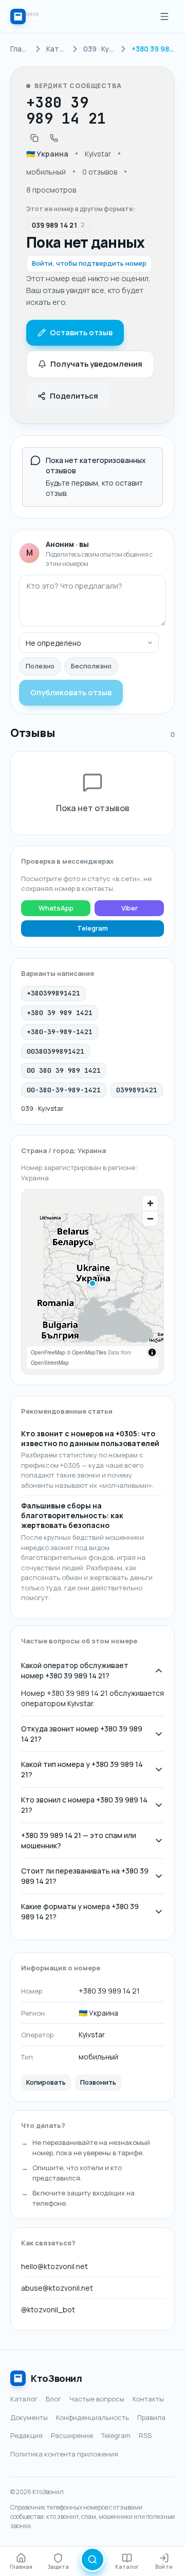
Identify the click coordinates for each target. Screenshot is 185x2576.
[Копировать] (34, 138)
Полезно (40, 666)
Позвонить (98, 2082)
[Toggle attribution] (152, 1352)
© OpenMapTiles (87, 1352)
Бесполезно (91, 666)
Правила (151, 2417)
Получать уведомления (96, 364)
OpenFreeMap (48, 1352)
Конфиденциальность (92, 2417)
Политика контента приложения (64, 2454)
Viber (129, 908)
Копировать (46, 2082)
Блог (53, 2399)
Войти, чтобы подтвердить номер (89, 263)
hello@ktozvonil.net (54, 2266)
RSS (145, 2435)
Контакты (148, 2399)
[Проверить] (92, 2560)
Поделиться (74, 396)
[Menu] (164, 16)
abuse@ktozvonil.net (57, 2288)
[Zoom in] (150, 1203)
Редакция (26, 2435)
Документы (29, 2417)
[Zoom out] (150, 1218)
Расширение (72, 2435)
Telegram (92, 928)
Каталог (24, 2399)
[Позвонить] (54, 138)
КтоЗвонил (57, 2378)
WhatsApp (56, 908)
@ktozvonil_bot (48, 2309)
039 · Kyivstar (42, 1108)
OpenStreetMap (50, 1363)
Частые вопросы (97, 2399)
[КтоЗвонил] (18, 16)
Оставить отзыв (81, 332)
